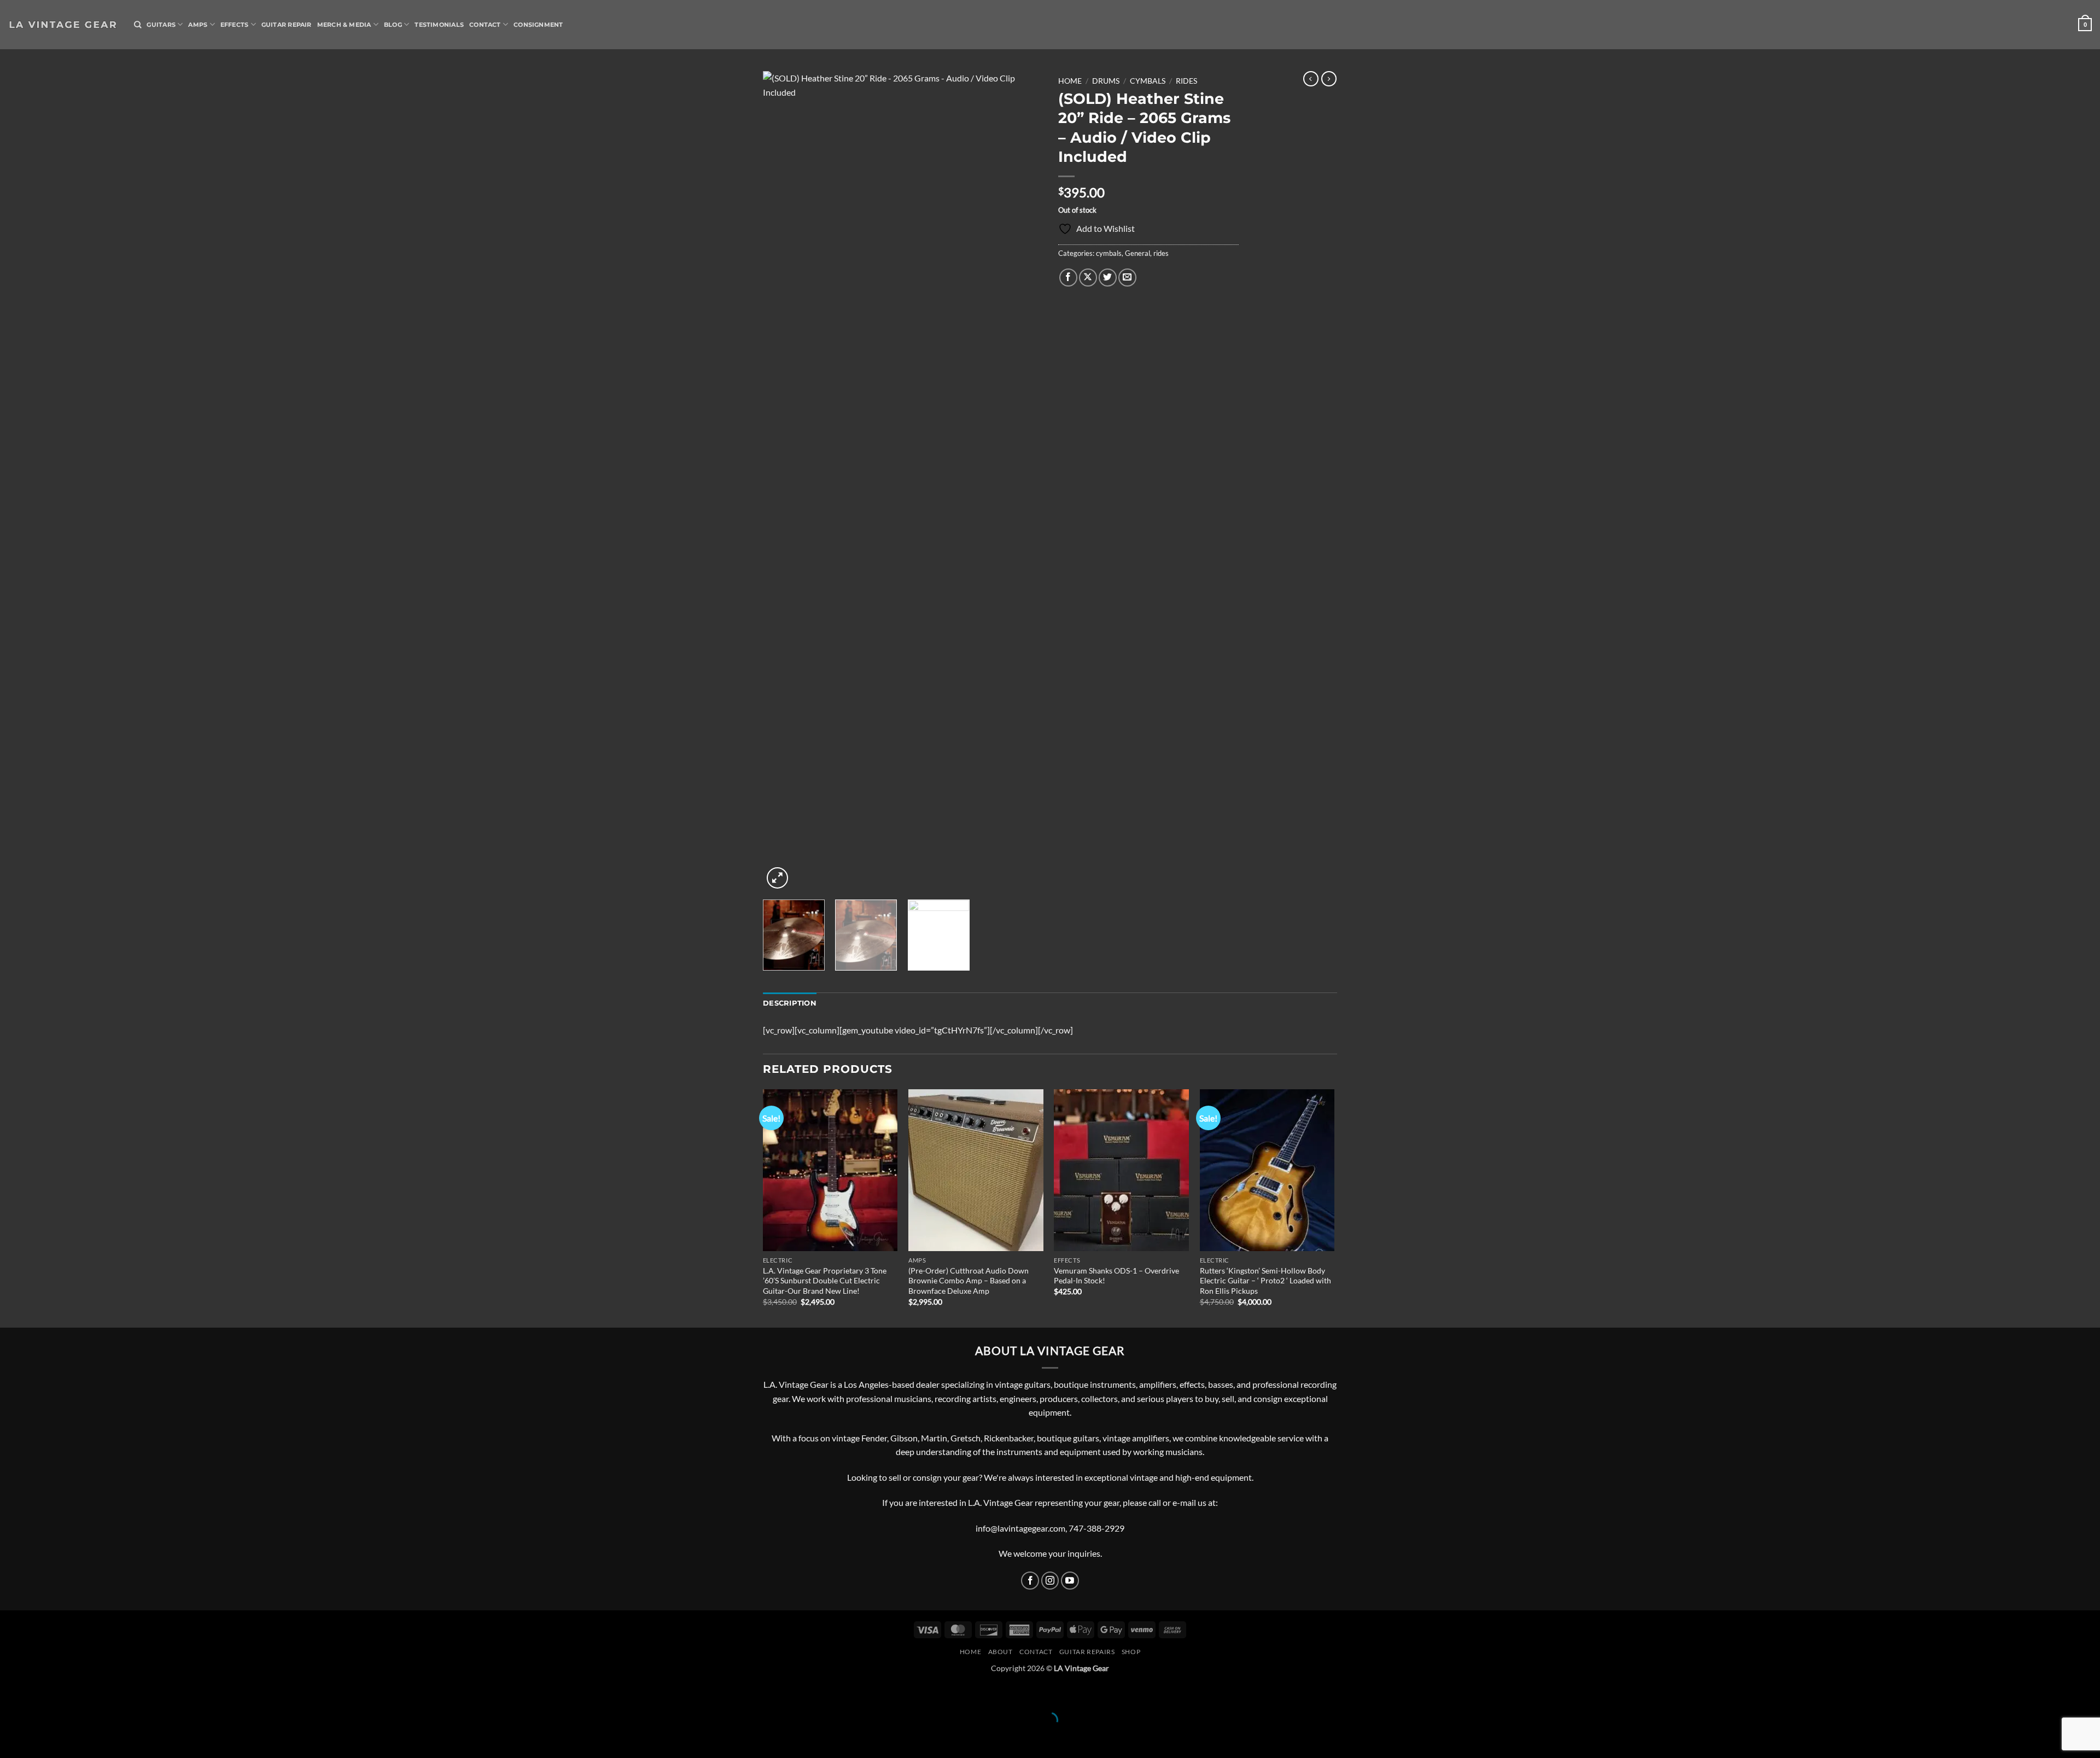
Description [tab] (790, 1003)
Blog (393, 25)
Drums (1106, 81)
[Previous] (782, 481)
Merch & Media (344, 25)
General (1137, 253)
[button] (2085, 24)
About (1001, 1652)
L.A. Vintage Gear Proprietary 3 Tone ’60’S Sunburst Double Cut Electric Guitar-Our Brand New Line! (825, 1281)
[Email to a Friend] (1127, 278)
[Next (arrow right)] (42, 1739)
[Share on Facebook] (1068, 278)
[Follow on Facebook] (1030, 1581)
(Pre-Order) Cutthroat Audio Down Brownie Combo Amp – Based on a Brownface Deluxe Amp (969, 1281)
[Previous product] (1329, 79)
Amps (198, 25)
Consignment (538, 25)
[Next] (1023, 481)
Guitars (161, 25)
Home (1070, 81)
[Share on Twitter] (1108, 278)
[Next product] (1311, 79)
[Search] (138, 25)
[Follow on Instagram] (1050, 1581)
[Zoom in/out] (11, 1693)
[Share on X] (1088, 278)
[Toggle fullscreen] (42, 1693)
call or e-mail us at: (1183, 1502)
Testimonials (439, 25)
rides (1186, 81)
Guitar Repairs (1087, 1652)
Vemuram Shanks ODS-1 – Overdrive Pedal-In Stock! (1116, 1276)
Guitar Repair (287, 25)
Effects (235, 25)
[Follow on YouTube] (1070, 1581)
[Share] (74, 1693)
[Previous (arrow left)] (11, 1739)
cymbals (1148, 81)
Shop (1131, 1652)
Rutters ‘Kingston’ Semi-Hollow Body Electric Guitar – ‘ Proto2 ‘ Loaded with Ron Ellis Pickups (1265, 1281)
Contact (485, 25)
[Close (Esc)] (105, 1693)
